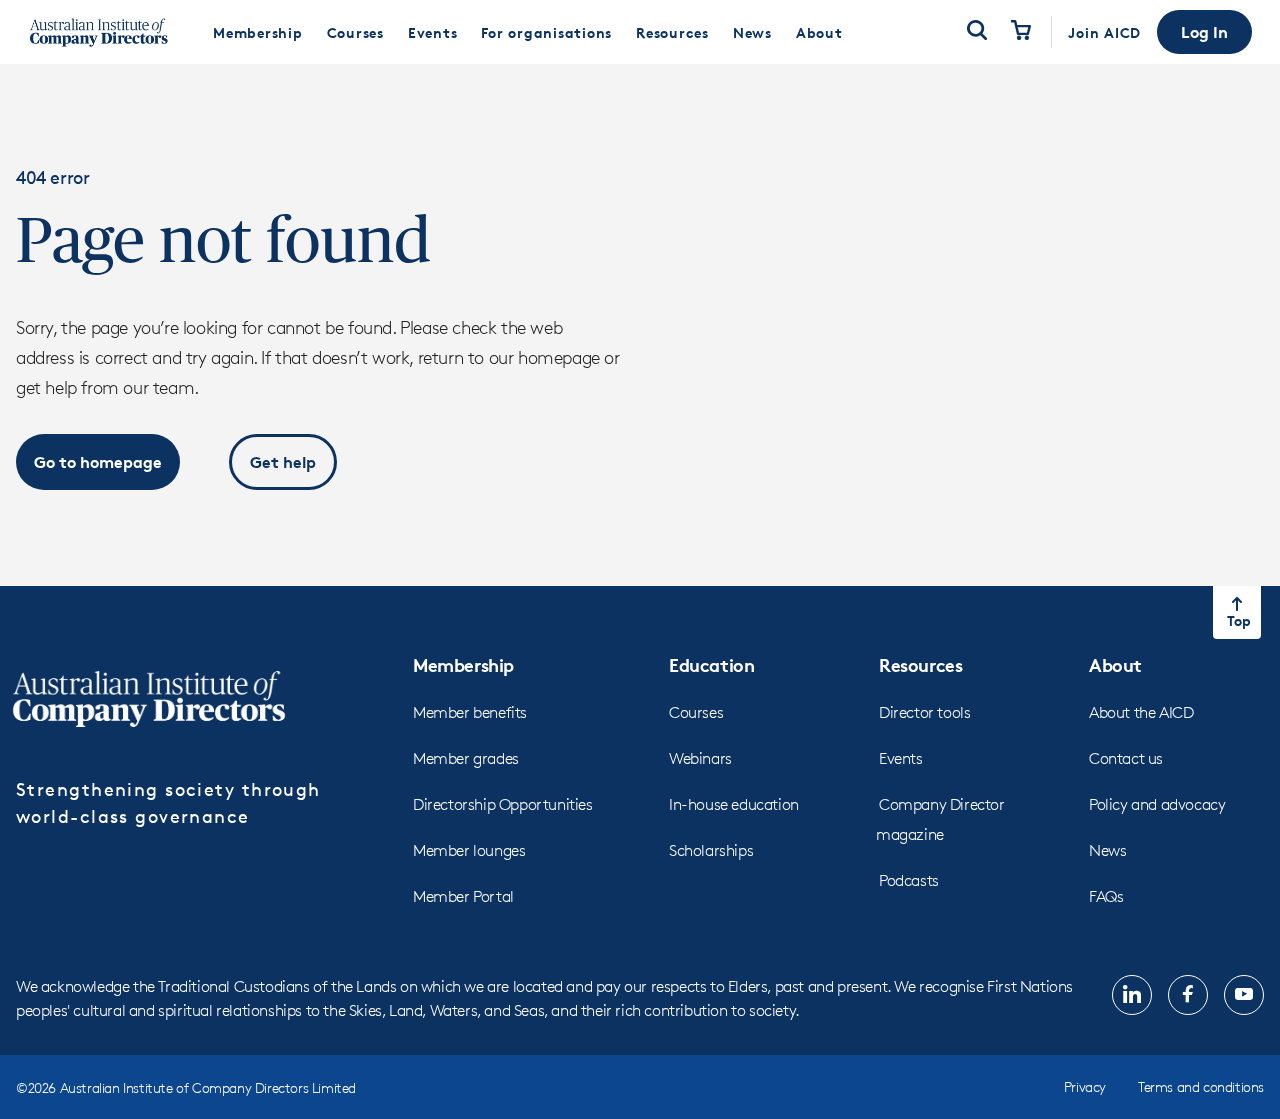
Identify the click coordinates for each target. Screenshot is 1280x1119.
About (1115, 664)
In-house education (734, 804)
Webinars (700, 758)
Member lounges (469, 850)
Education (711, 664)
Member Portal (463, 896)
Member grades (466, 758)
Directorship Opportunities (503, 804)
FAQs (1106, 896)
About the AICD (1141, 712)
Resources (920, 664)
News (1107, 850)
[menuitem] (258, 32)
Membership (463, 664)
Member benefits (470, 712)
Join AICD (1104, 32)
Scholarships (711, 850)
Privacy (1085, 1086)
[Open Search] (977, 32)
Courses (696, 712)
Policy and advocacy (1157, 804)
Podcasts (909, 880)
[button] (1204, 32)
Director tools (924, 712)
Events (901, 758)
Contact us (1126, 758)
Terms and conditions (1201, 1086)
